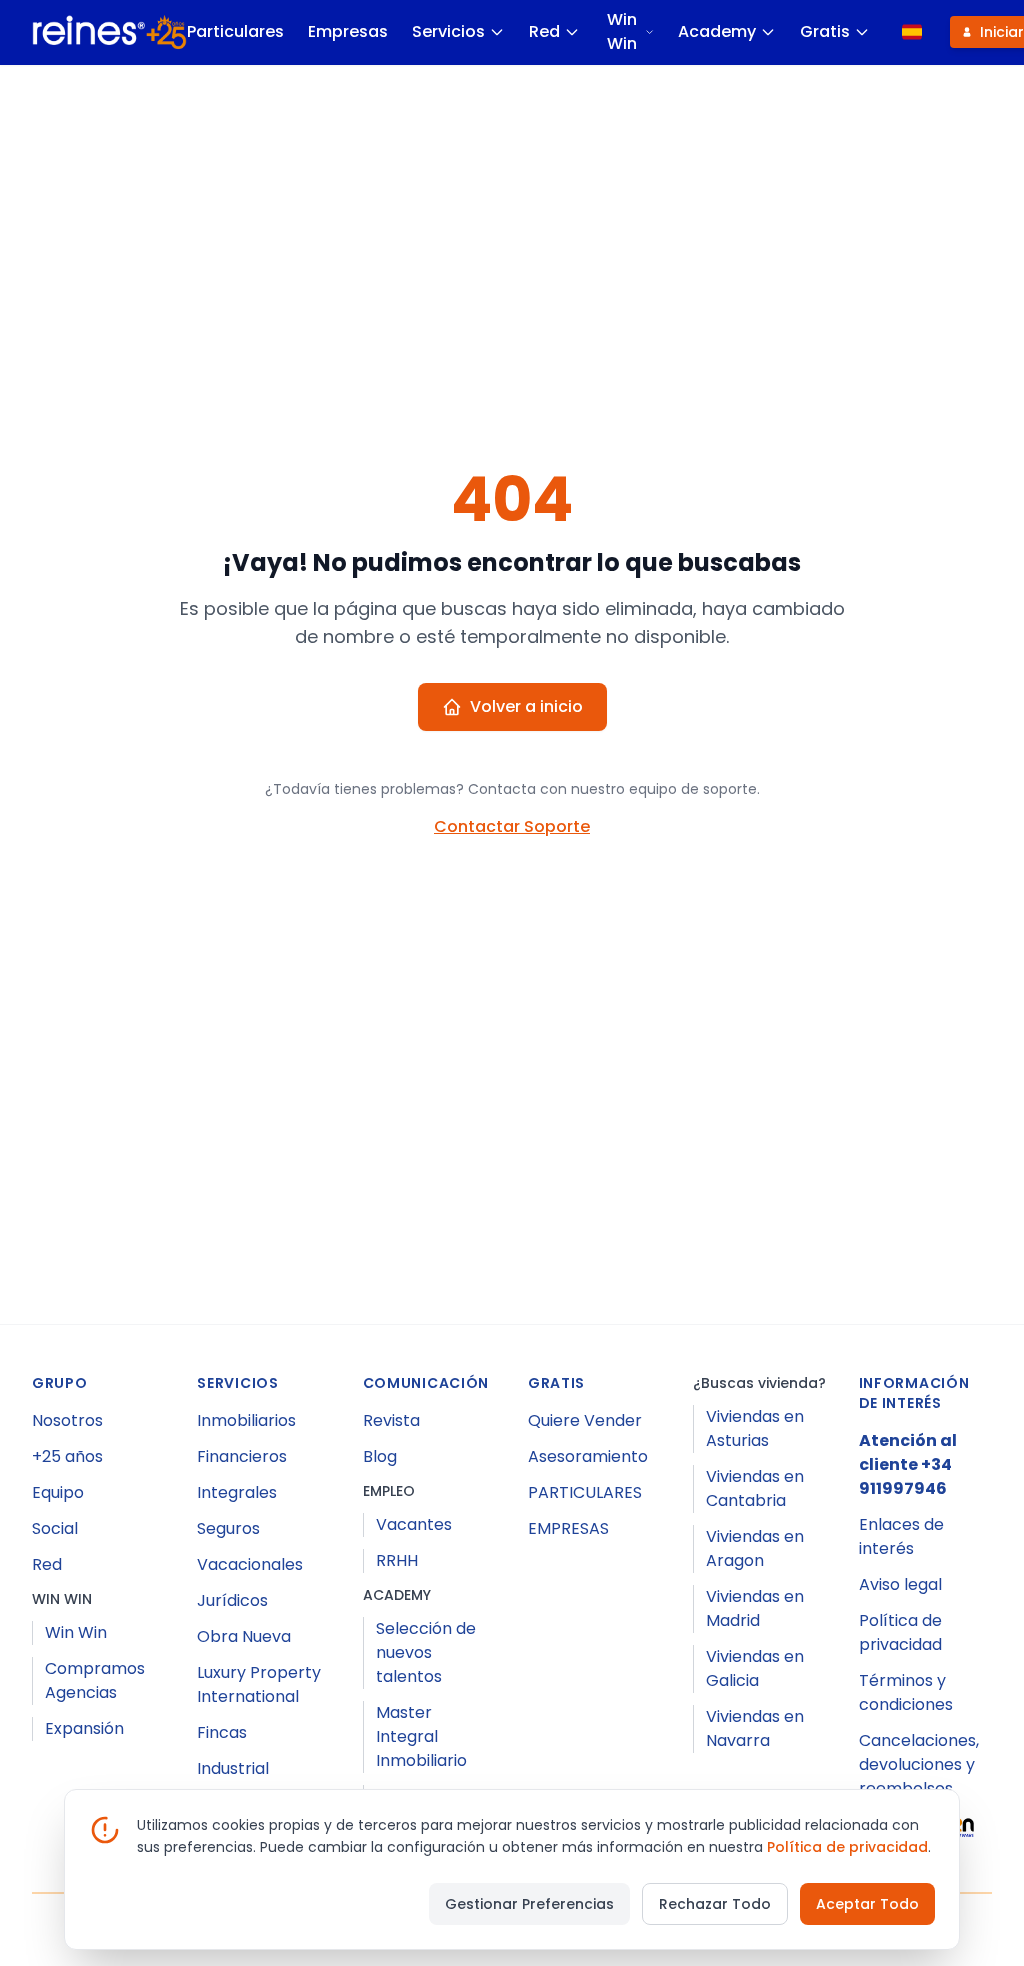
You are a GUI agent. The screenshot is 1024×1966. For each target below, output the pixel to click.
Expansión (84, 1728)
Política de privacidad (900, 1632)
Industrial (233, 1768)
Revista (391, 1420)
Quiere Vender (585, 1420)
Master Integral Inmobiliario (421, 1736)
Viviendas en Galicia (755, 1668)
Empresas (348, 31)
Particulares (235, 31)
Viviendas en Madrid (755, 1608)
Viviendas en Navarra (755, 1728)
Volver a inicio (526, 706)
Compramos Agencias (95, 1680)
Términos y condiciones (906, 1692)
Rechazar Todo (715, 1904)
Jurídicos (232, 1600)
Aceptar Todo (867, 1904)
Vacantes (414, 1524)
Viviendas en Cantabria (755, 1488)
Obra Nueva (244, 1636)
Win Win (622, 31)
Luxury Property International (259, 1684)
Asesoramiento (588, 1456)
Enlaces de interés (901, 1536)
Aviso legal (900, 1584)
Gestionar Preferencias (529, 1904)
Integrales (237, 1492)
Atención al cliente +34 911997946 (908, 1464)
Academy (717, 31)
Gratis (825, 31)
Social (55, 1528)
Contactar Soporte (512, 826)
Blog (380, 1456)
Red (544, 31)
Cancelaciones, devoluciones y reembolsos (919, 1764)
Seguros (228, 1528)
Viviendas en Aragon (755, 1548)
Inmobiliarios (246, 1420)
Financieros (242, 1456)
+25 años (67, 1456)
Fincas (222, 1732)
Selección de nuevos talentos (426, 1652)
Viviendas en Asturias (755, 1428)
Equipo (58, 1492)
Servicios (448, 31)
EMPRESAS (568, 1528)
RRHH (397, 1560)
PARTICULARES (585, 1492)
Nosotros (67, 1420)
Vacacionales (250, 1564)
